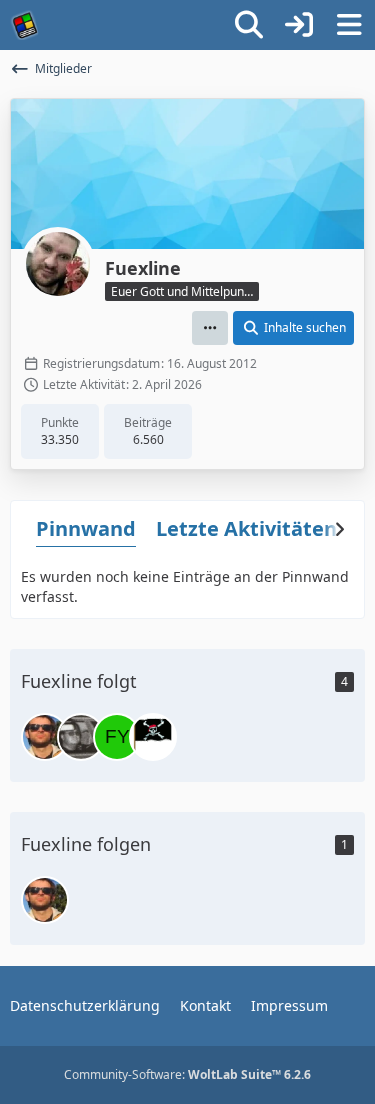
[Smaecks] (81, 737)
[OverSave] (153, 737)
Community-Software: (187, 1074)
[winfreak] (45, 737)
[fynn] (117, 737)
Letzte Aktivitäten (246, 528)
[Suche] (249, 25)
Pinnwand (86, 528)
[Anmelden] (299, 25)
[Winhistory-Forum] (25, 25)
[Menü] (349, 25)
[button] (210, 328)
